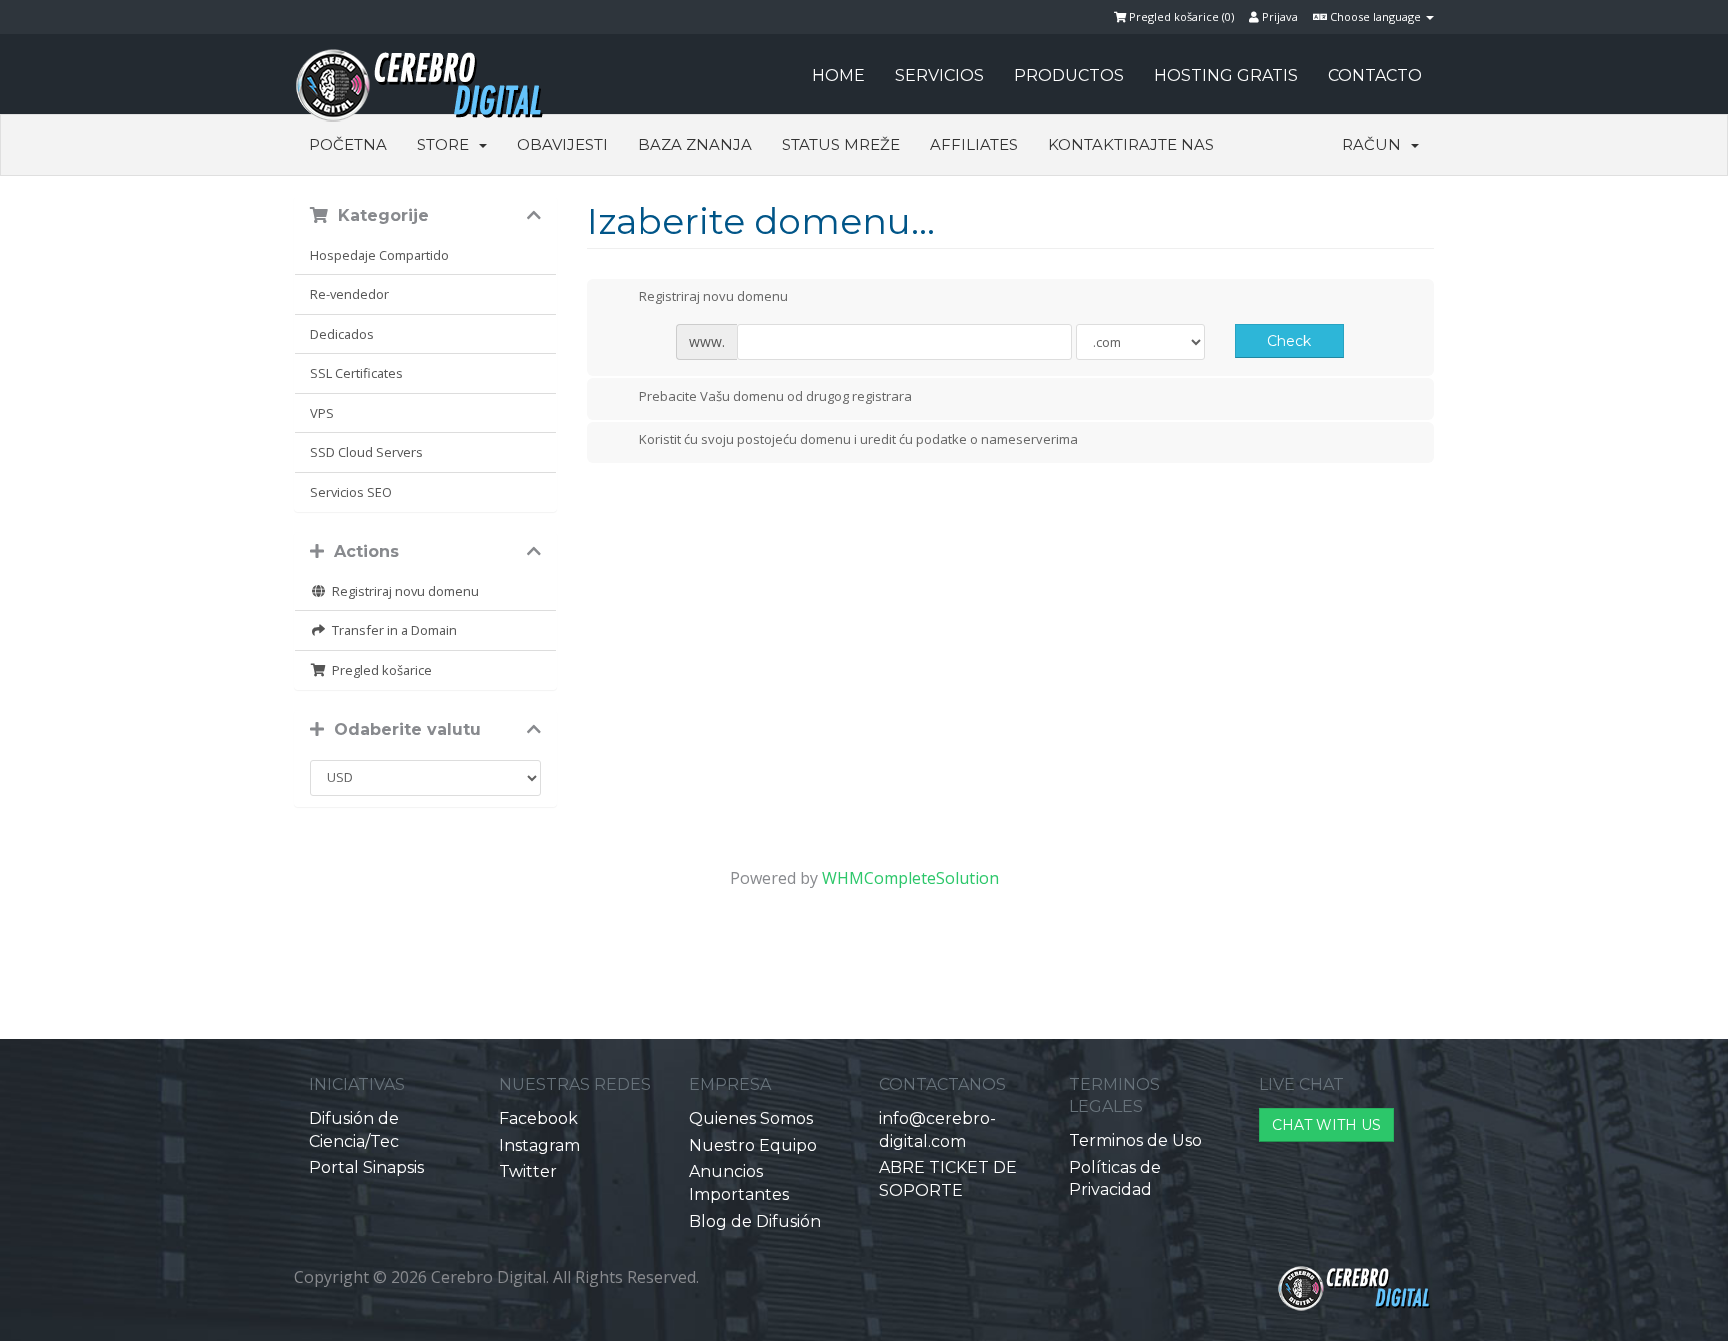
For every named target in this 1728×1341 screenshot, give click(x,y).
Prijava (1278, 16)
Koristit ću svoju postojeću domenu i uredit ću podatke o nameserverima (858, 440)
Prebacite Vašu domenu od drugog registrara (775, 396)
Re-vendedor (349, 294)
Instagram (539, 1145)
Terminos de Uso (1135, 1140)
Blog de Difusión (755, 1221)
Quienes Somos (751, 1118)
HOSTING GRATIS (1226, 75)
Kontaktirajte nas (1131, 144)
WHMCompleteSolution (910, 878)
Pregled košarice (379, 670)
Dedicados (342, 334)
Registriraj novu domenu (402, 591)
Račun (1375, 144)
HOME (838, 75)
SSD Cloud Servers (366, 452)
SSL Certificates (356, 373)
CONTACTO (1375, 75)
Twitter (528, 1171)
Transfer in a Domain (391, 630)
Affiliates (974, 144)
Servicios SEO (351, 492)
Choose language (1375, 16)
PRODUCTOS (1069, 75)
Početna (348, 144)
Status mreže (841, 144)
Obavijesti (562, 144)
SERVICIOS (939, 75)
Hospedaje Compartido (379, 255)
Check (1289, 341)
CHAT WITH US (1326, 1125)
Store (447, 144)
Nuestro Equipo (753, 1145)
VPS (322, 413)
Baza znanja (695, 144)
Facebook (538, 1118)
